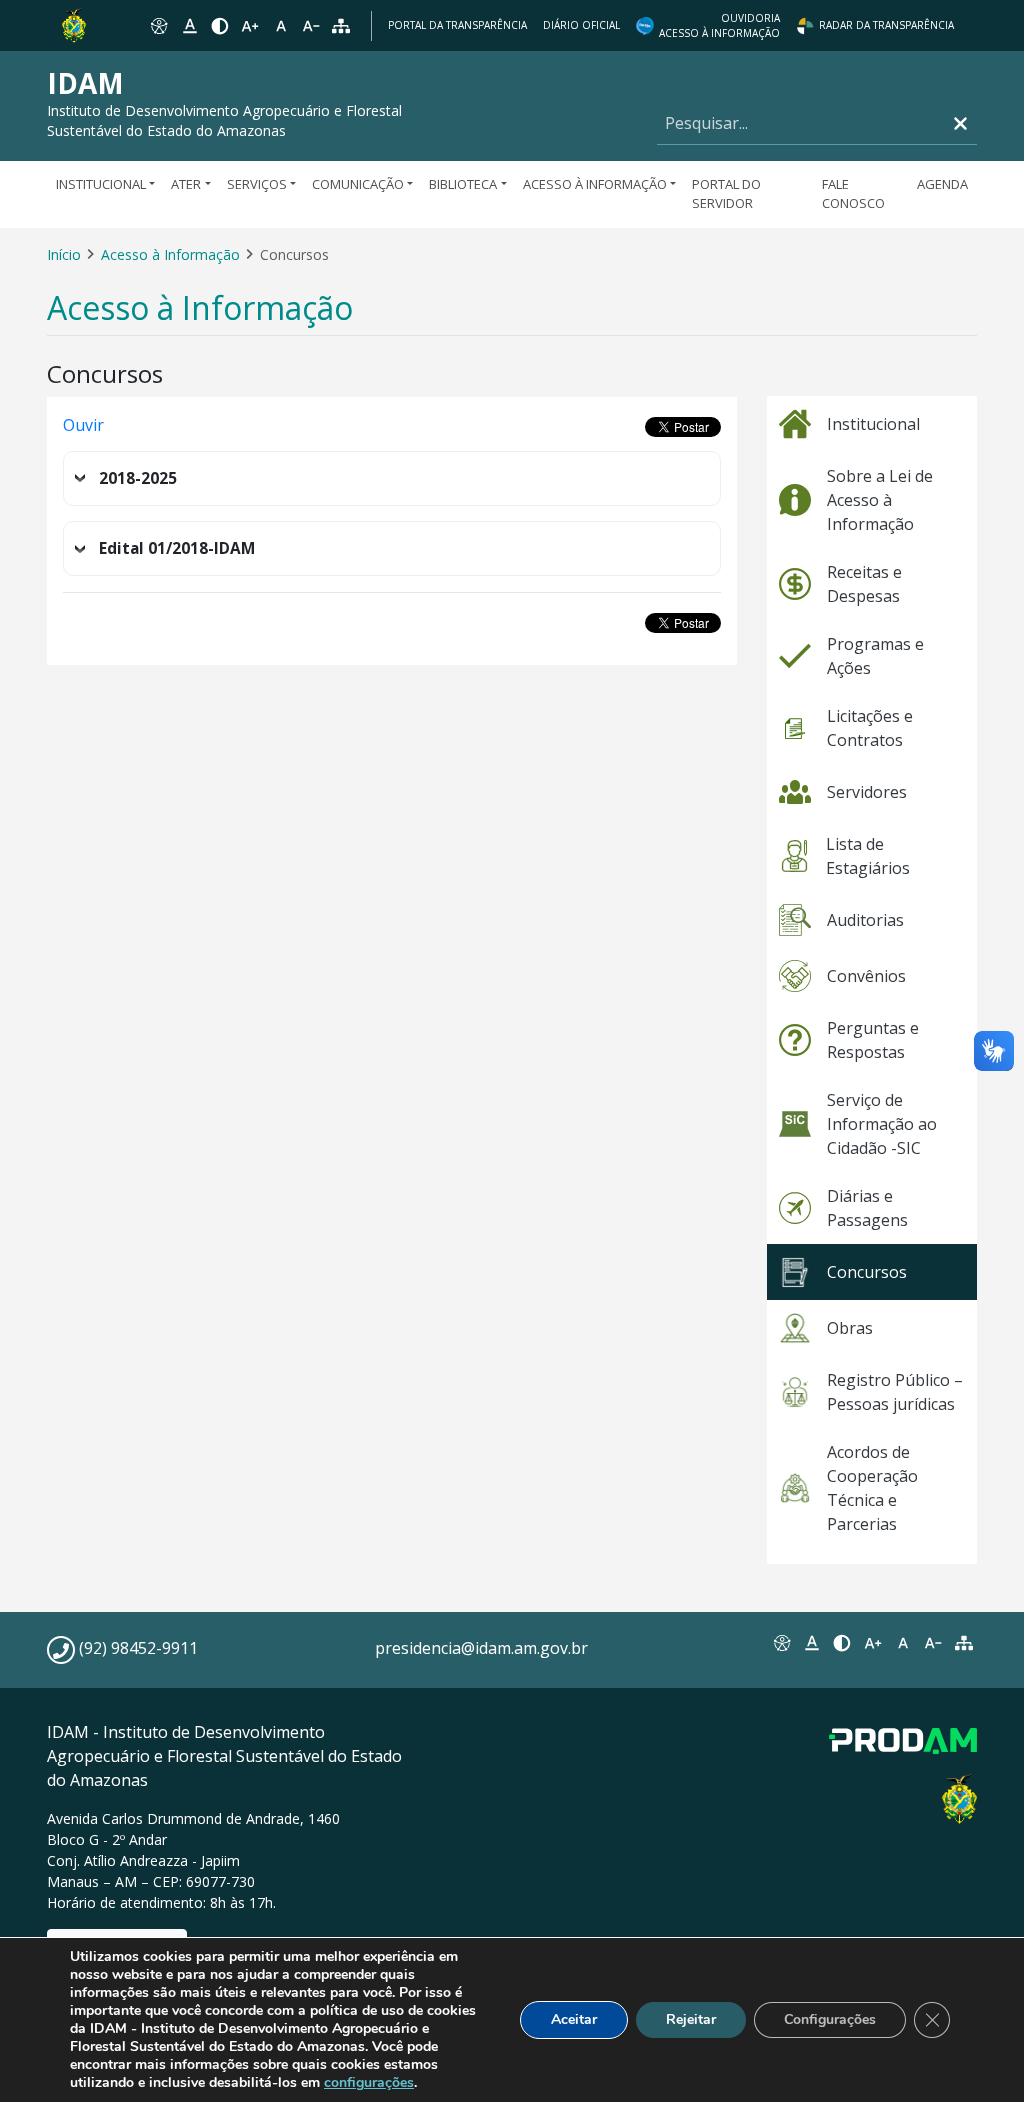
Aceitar (574, 2019)
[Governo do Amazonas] (74, 24)
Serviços (257, 184)
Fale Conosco (853, 194)
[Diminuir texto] (311, 26)
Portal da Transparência (457, 25)
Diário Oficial (581, 25)
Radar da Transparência (886, 25)
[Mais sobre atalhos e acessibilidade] (781, 1643)
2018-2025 (138, 478)
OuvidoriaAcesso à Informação (719, 25)
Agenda (942, 184)
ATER (186, 184)
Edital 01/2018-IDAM (177, 548)
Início (64, 254)
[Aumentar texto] (250, 26)
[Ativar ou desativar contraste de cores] (220, 26)
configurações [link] (369, 2082)
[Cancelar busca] (960, 123)
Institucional (101, 184)
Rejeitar (691, 2019)
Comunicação (358, 184)
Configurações (830, 2019)
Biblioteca (463, 184)
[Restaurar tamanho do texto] (281, 26)
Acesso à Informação (595, 184)
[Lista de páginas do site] (964, 1643)
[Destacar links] (189, 26)
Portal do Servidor (726, 194)
